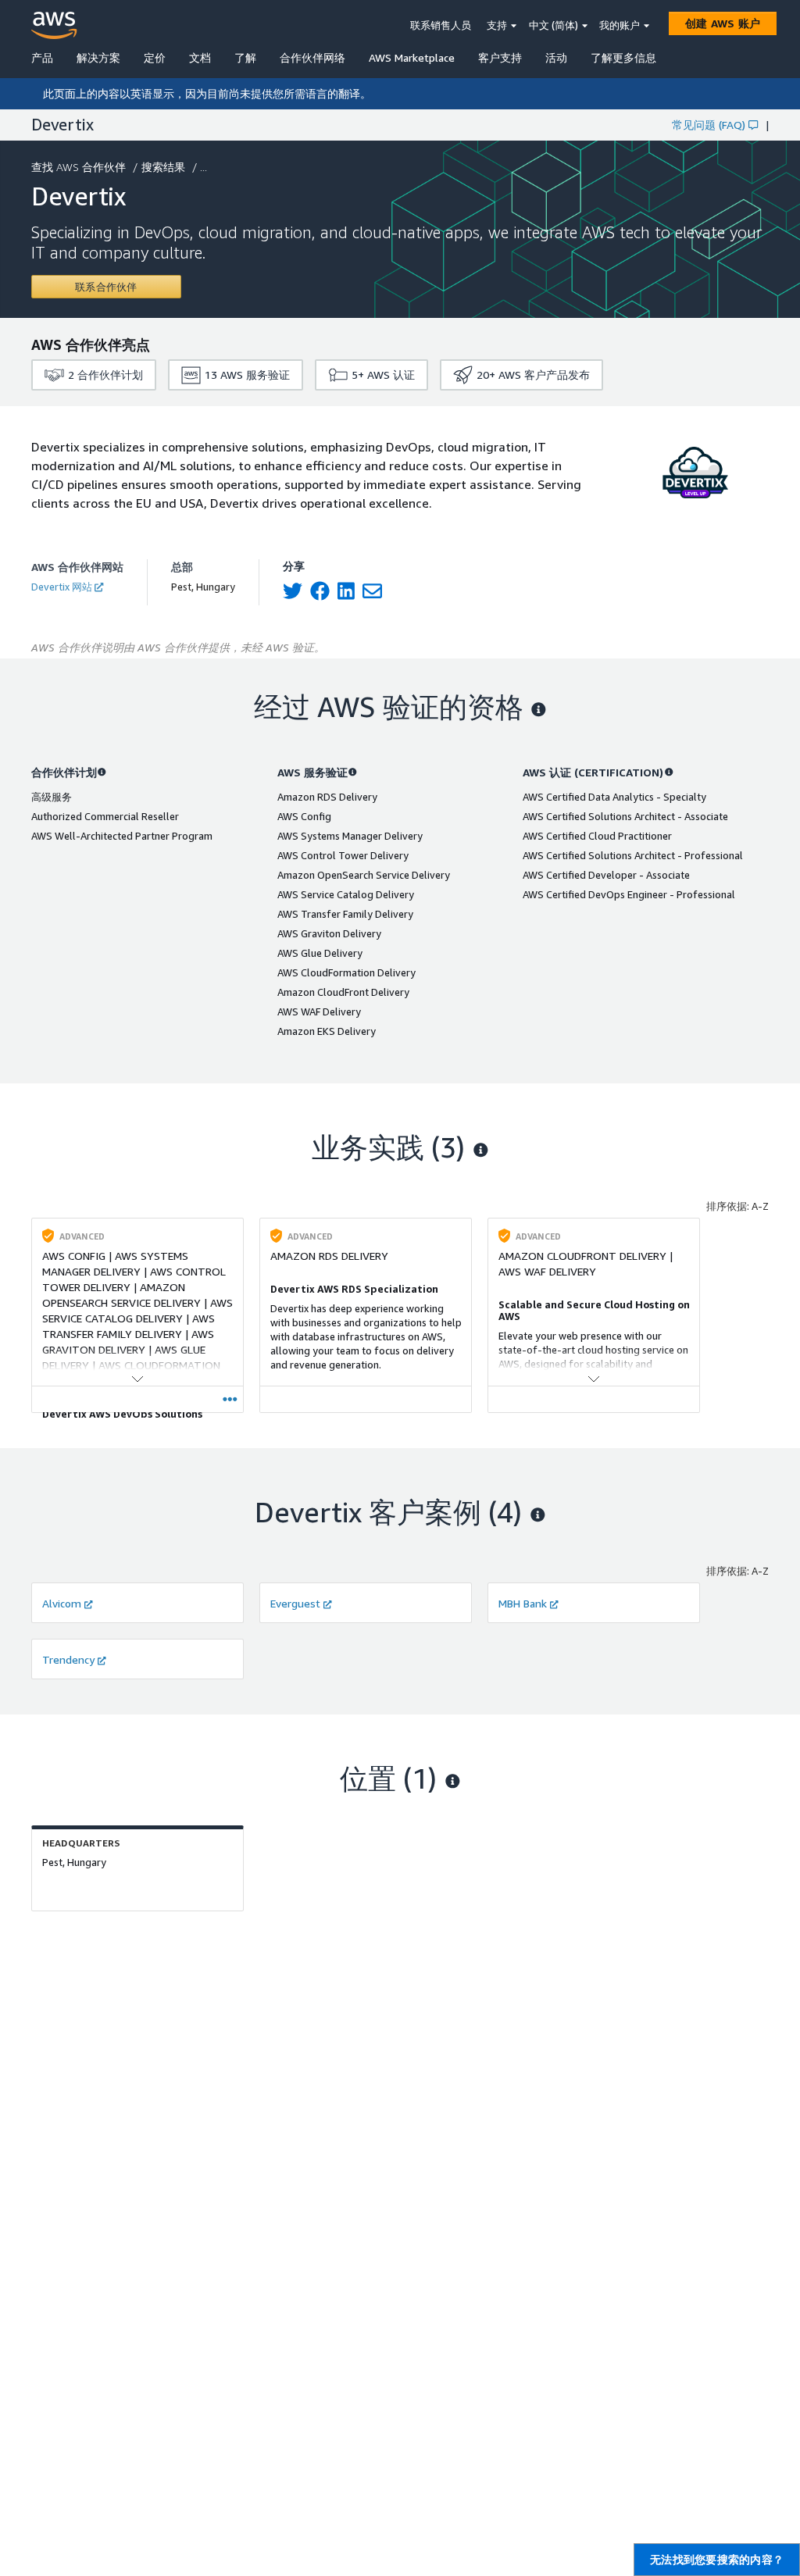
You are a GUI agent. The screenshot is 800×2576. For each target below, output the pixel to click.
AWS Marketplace (412, 57)
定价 (155, 57)
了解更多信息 (623, 57)
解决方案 (98, 57)
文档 (200, 57)
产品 (42, 57)
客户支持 (500, 57)
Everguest (295, 1603)
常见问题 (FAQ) (709, 125)
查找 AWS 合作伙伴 (79, 167)
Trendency (68, 1659)
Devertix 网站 (62, 587)
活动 (556, 57)
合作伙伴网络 (312, 57)
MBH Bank (523, 1603)
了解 (245, 57)
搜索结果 (163, 167)
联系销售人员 (441, 25)
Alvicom (62, 1603)
